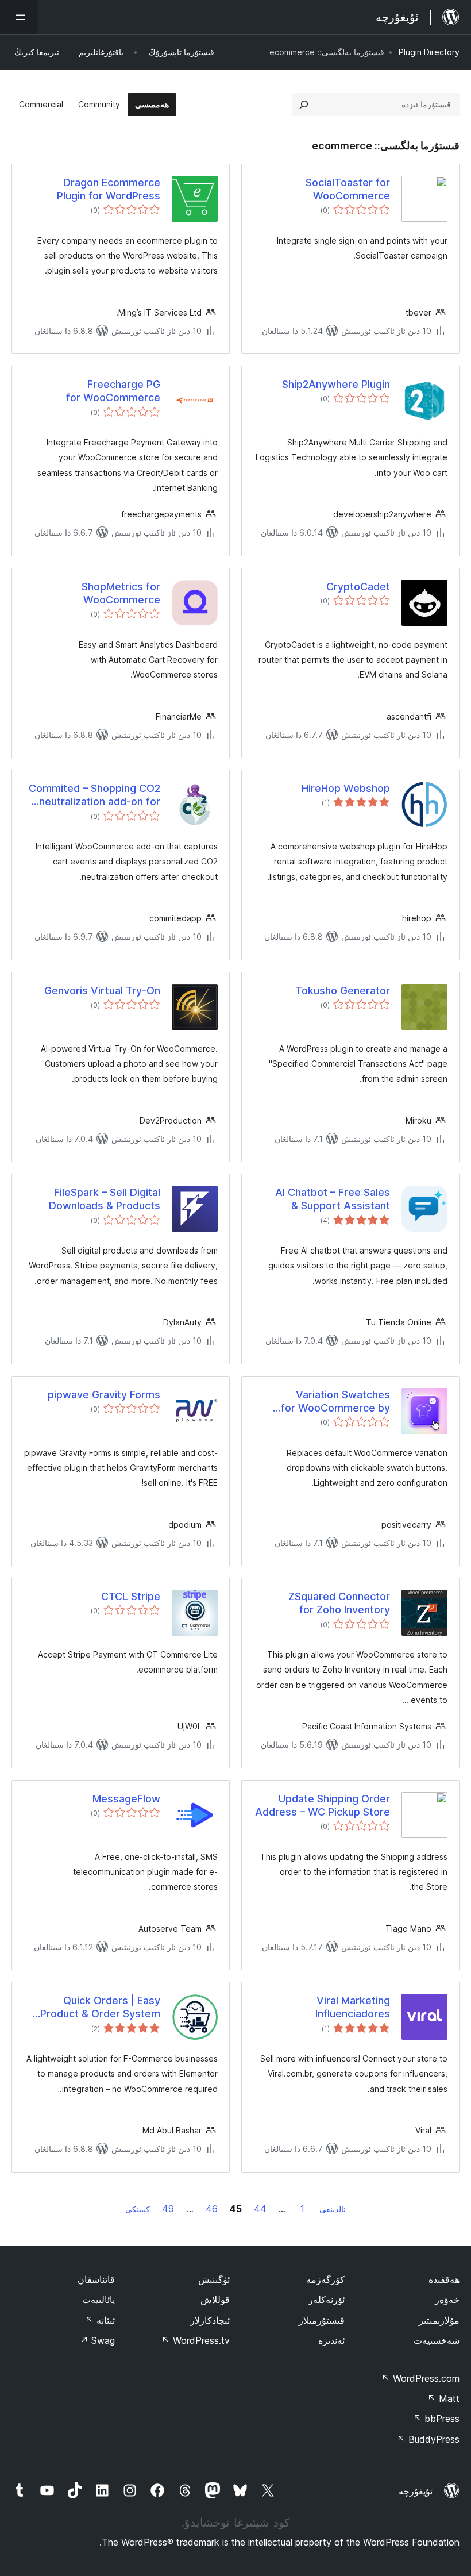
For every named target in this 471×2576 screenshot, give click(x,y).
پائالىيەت (99, 2300)
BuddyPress (428, 2439)
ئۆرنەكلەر (327, 2300)
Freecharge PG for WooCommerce (113, 391)
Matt (443, 2398)
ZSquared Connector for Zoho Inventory (339, 1603)
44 (260, 2209)
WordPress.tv (196, 2340)
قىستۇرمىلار (322, 2320)
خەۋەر (447, 2300)
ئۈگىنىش (214, 2279)
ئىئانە (100, 2320)
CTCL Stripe (131, 1596)
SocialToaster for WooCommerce (348, 189)
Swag (97, 2340)
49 (168, 2209)
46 (212, 2209)
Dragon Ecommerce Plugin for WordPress (109, 189)
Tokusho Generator (343, 991)
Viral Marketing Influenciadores (353, 2007)
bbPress (436, 2419)
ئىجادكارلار (210, 2320)
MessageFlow (126, 1799)
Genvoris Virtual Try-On (102, 991)
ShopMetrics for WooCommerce (121, 593)
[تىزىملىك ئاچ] (18, 17)
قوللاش (215, 2300)
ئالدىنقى (333, 2209)
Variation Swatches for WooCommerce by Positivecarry (335, 1402)
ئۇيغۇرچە (416, 2491)
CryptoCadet (358, 587)
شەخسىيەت (437, 2340)
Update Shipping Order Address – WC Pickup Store (323, 1805)
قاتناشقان (96, 2279)
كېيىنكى (138, 2209)
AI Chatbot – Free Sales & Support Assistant (333, 1199)
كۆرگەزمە (325, 2279)
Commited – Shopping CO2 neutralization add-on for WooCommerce (94, 795)
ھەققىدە (444, 2279)
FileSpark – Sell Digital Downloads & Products (105, 1199)
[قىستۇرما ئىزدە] (304, 105)
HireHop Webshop (346, 788)
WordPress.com (420, 2378)
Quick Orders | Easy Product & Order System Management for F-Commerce (100, 2008)
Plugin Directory (429, 52)
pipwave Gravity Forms (104, 1395)
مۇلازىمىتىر (439, 2320)
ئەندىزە (331, 2340)
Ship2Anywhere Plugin (336, 384)
